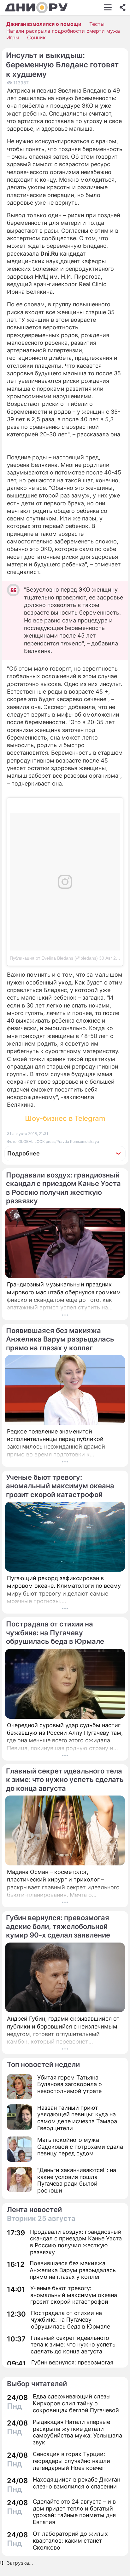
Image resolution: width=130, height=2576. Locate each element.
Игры (13, 37)
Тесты (97, 24)
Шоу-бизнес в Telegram (65, 1118)
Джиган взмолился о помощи (44, 24)
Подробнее (24, 1153)
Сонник (36, 37)
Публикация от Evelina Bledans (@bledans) (54, 958)
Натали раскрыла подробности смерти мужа (63, 31)
